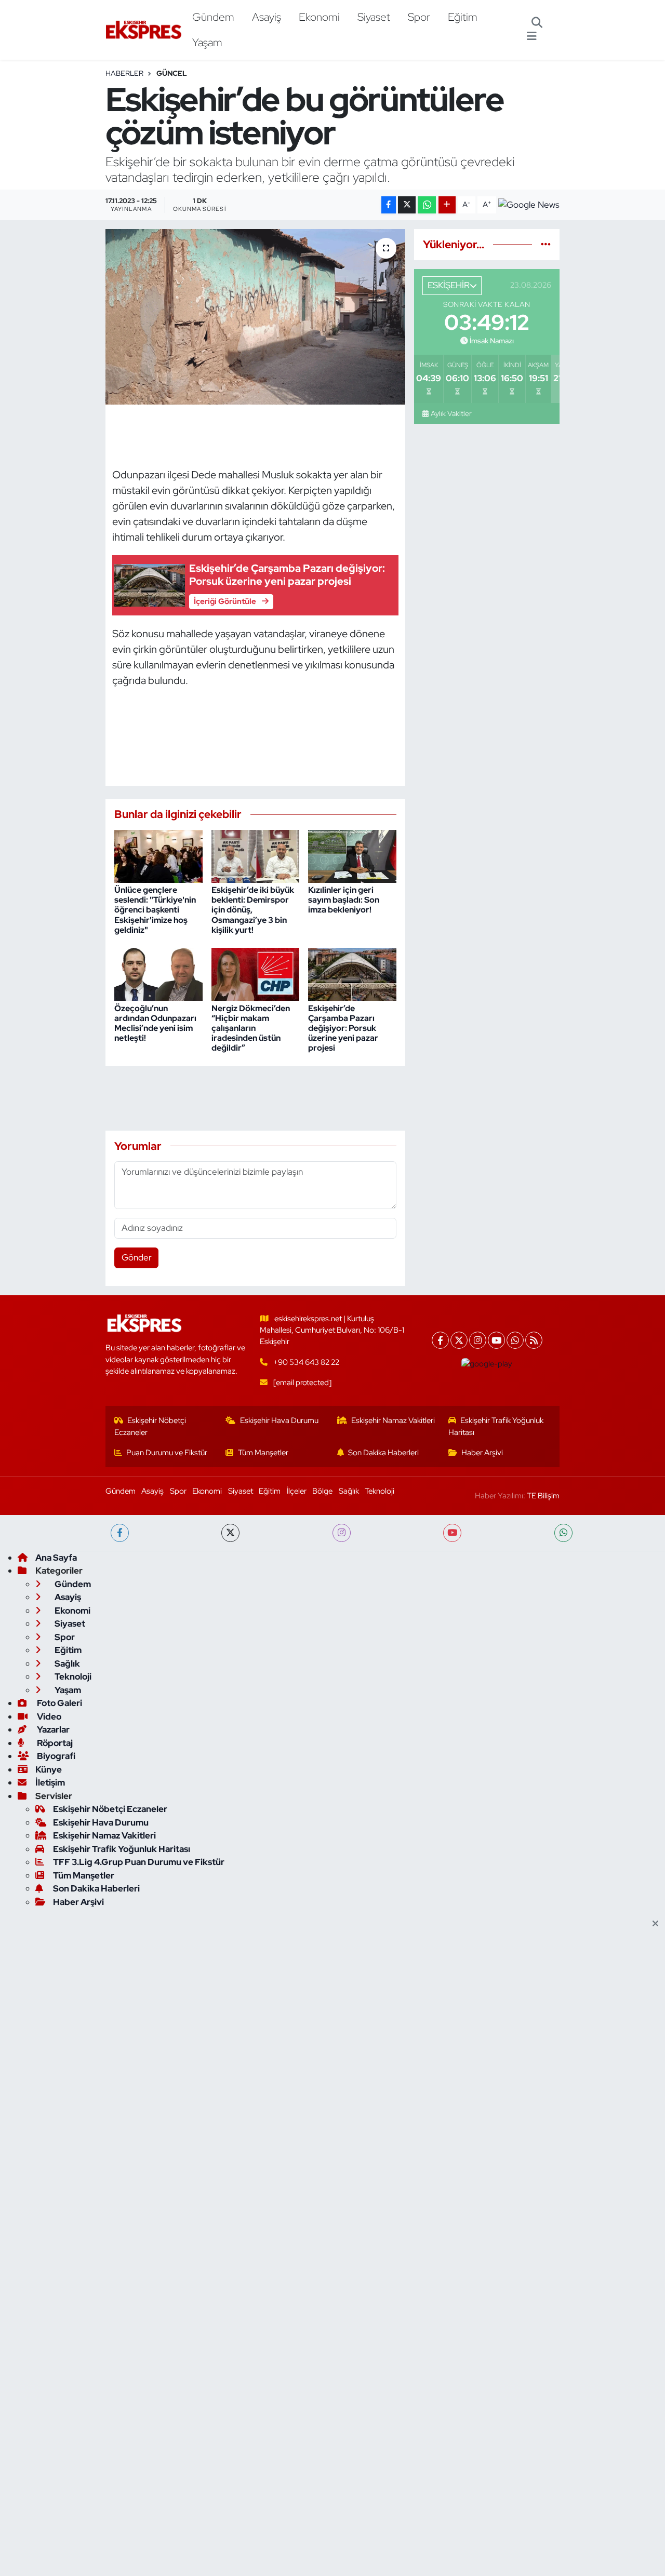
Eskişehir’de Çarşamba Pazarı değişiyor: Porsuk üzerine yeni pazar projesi (343, 1028)
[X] (459, 1340)
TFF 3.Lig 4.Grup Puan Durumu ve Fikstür (139, 1862)
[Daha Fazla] (447, 205)
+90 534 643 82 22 (306, 1362)
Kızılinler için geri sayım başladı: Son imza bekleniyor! (344, 900)
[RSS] (534, 1340)
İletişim (50, 1782)
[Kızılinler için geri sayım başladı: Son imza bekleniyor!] (352, 855)
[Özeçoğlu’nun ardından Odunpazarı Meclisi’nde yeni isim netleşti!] (158, 974)
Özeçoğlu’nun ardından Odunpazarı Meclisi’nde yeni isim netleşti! (155, 1023)
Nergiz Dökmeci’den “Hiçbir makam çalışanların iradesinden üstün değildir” (251, 1028)
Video (48, 1716)
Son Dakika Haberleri (383, 1453)
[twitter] (230, 1533)
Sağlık (349, 1491)
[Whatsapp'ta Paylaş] (427, 205)
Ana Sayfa (56, 1558)
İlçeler (297, 1491)
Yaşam (207, 42)
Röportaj (54, 1743)
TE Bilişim (543, 1496)
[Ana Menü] (532, 36)
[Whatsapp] (515, 1340)
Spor (419, 17)
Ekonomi (319, 17)
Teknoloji (380, 1491)
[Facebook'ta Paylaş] (389, 205)
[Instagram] (478, 1340)
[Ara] (537, 23)
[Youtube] (496, 1340)
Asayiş (267, 17)
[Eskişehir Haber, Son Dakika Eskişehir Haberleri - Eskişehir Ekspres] (144, 30)
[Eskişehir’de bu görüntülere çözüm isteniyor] (255, 317)
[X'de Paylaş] (407, 205)
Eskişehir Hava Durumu (279, 1420)
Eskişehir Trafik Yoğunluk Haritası (496, 1426)
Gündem (213, 17)
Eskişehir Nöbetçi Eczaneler (150, 1426)
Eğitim (463, 17)
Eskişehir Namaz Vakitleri (393, 1420)
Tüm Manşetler (263, 1453)
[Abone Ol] (529, 205)
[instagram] (342, 1533)
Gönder (137, 1257)
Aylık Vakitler (451, 413)
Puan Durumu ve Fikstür (167, 1453)
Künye (49, 1769)
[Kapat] (659, 1924)
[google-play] (487, 1364)
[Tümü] (546, 244)
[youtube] (452, 1533)
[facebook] (120, 1533)
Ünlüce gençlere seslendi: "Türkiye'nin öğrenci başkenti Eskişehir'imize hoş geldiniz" (155, 910)
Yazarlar (52, 1729)
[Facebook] (440, 1340)
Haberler (124, 73)
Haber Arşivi (482, 1453)
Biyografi (55, 1756)
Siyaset (374, 17)
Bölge (322, 1491)
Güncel (172, 73)
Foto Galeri (59, 1703)
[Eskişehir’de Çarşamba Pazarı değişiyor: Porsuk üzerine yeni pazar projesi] (352, 974)
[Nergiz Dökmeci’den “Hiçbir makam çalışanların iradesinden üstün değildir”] (256, 974)
